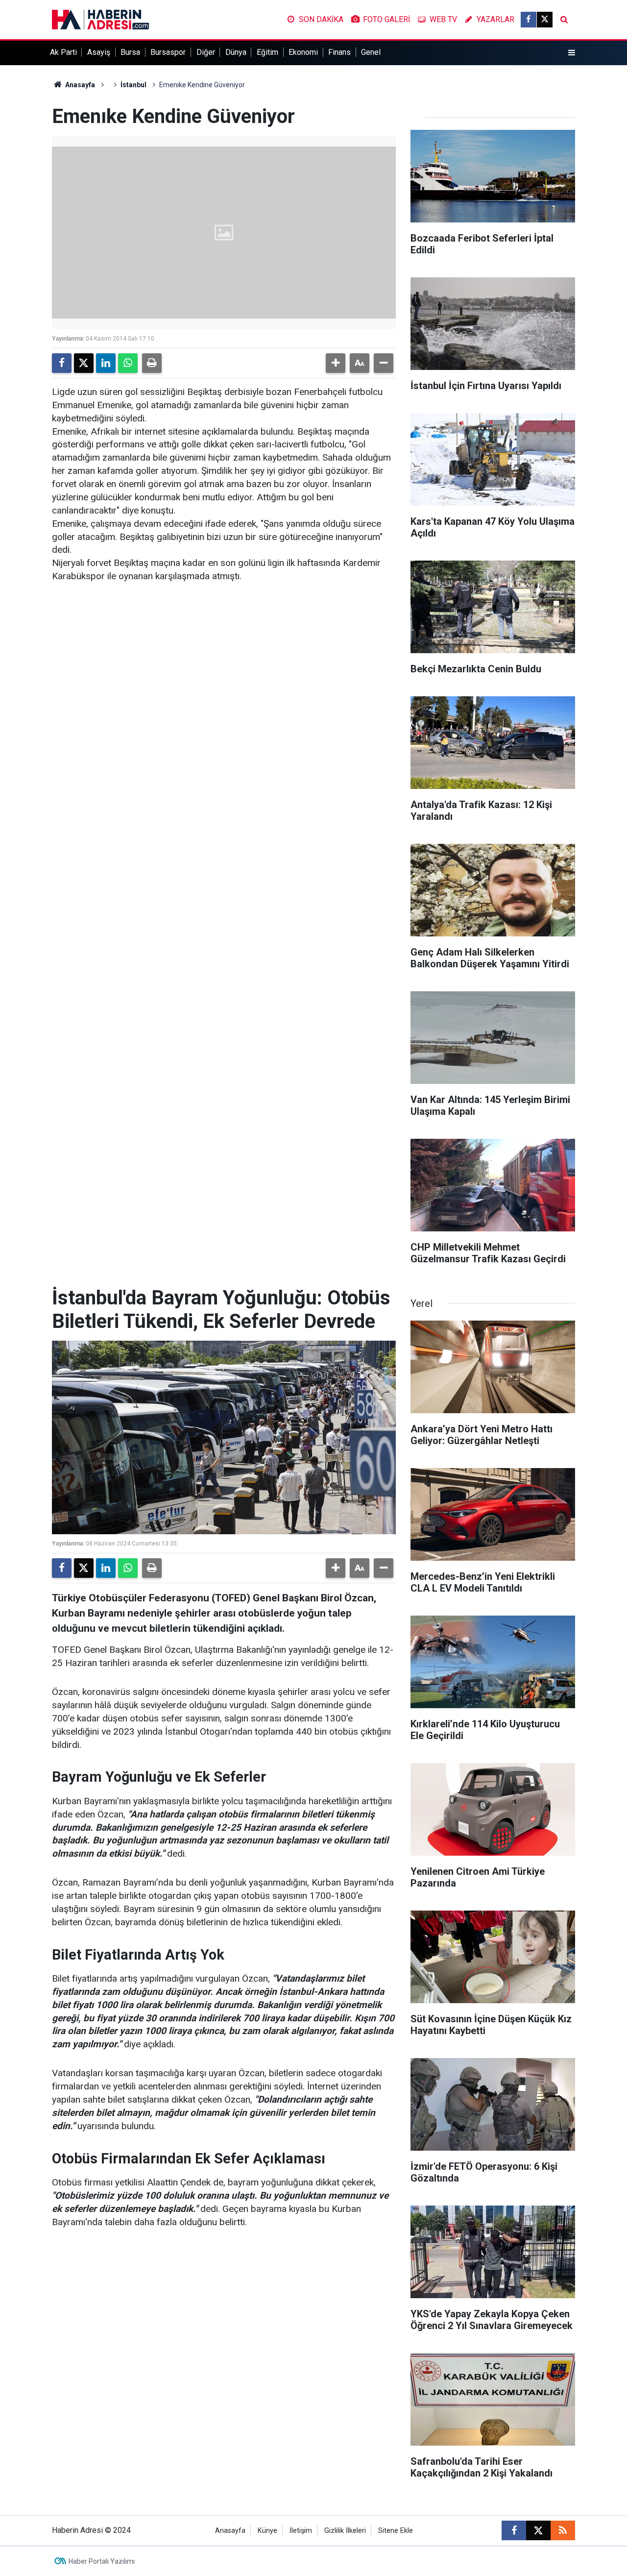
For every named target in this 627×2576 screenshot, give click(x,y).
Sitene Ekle (396, 2531)
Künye (267, 2531)
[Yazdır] (152, 363)
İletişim (301, 2531)
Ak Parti (63, 52)
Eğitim (267, 52)
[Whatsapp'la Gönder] (128, 363)
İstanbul (133, 85)
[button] (336, 363)
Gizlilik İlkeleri (345, 2531)
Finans (339, 52)
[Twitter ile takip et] (545, 20)
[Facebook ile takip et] (529, 20)
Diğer (206, 52)
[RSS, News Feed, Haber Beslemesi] (563, 2530)
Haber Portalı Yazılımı (102, 2561)
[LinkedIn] (106, 363)
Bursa (130, 52)
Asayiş (99, 52)
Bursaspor (168, 52)
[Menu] (572, 53)
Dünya (236, 52)
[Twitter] (84, 363)
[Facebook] (62, 363)
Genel (371, 52)
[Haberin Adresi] (100, 19)
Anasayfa (79, 85)
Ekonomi (303, 52)
